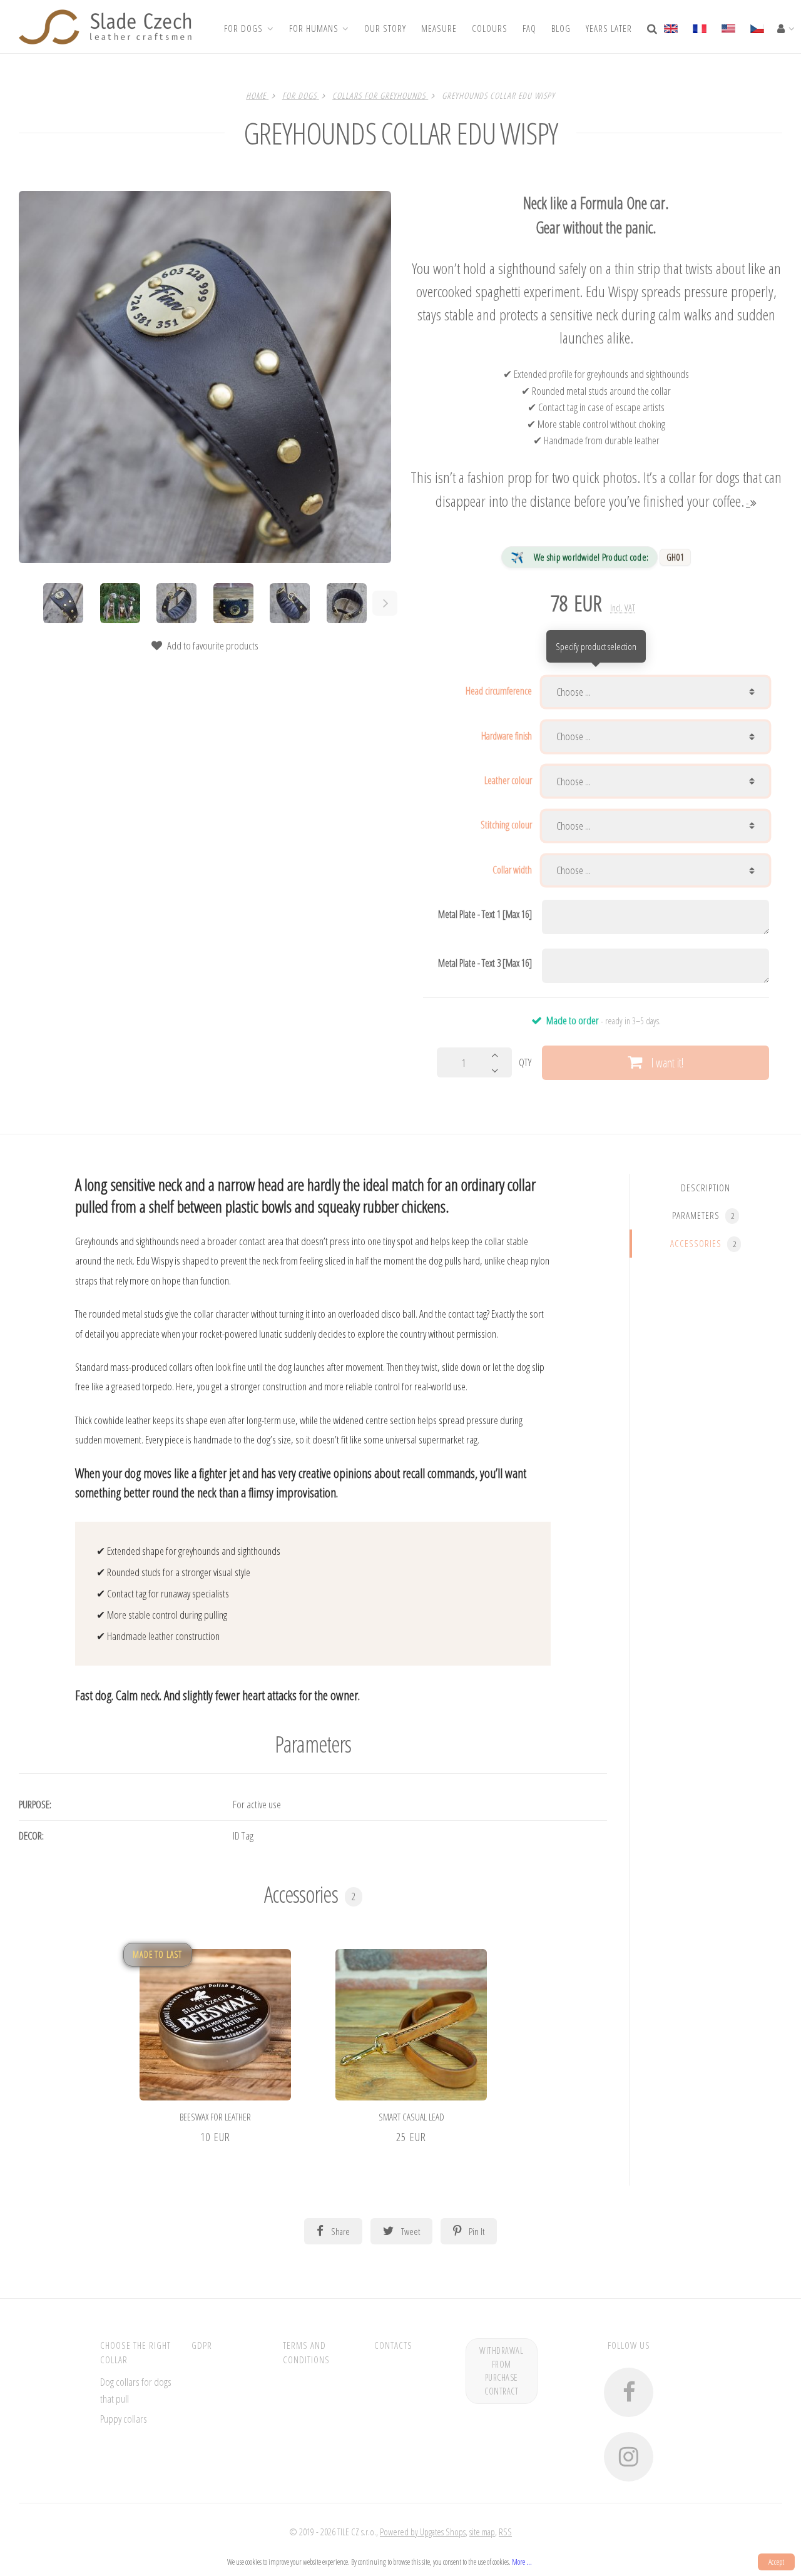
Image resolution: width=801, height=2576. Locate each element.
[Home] (105, 27)
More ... (522, 2562)
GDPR (202, 2345)
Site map (482, 2532)
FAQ (529, 28)
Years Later (609, 28)
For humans (314, 28)
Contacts (393, 2345)
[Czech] (757, 27)
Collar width (512, 870)
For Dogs (243, 28)
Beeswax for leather (215, 2117)
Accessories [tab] (703, 1243)
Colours (490, 28)
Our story (385, 28)
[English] (674, 27)
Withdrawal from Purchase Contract (501, 2371)
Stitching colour (506, 825)
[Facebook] (629, 2392)
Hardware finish (507, 736)
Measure (439, 28)
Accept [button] (776, 2562)
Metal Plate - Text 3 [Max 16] (485, 963)
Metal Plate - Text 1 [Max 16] (485, 914)
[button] (216, 1961)
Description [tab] (706, 1187)
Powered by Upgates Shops (423, 2532)
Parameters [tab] (703, 1215)
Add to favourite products (212, 645)
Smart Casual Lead (411, 2117)
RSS (505, 2532)
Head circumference (499, 691)
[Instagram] (629, 2457)
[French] (699, 27)
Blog (561, 28)
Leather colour (508, 780)
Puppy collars (124, 2419)
